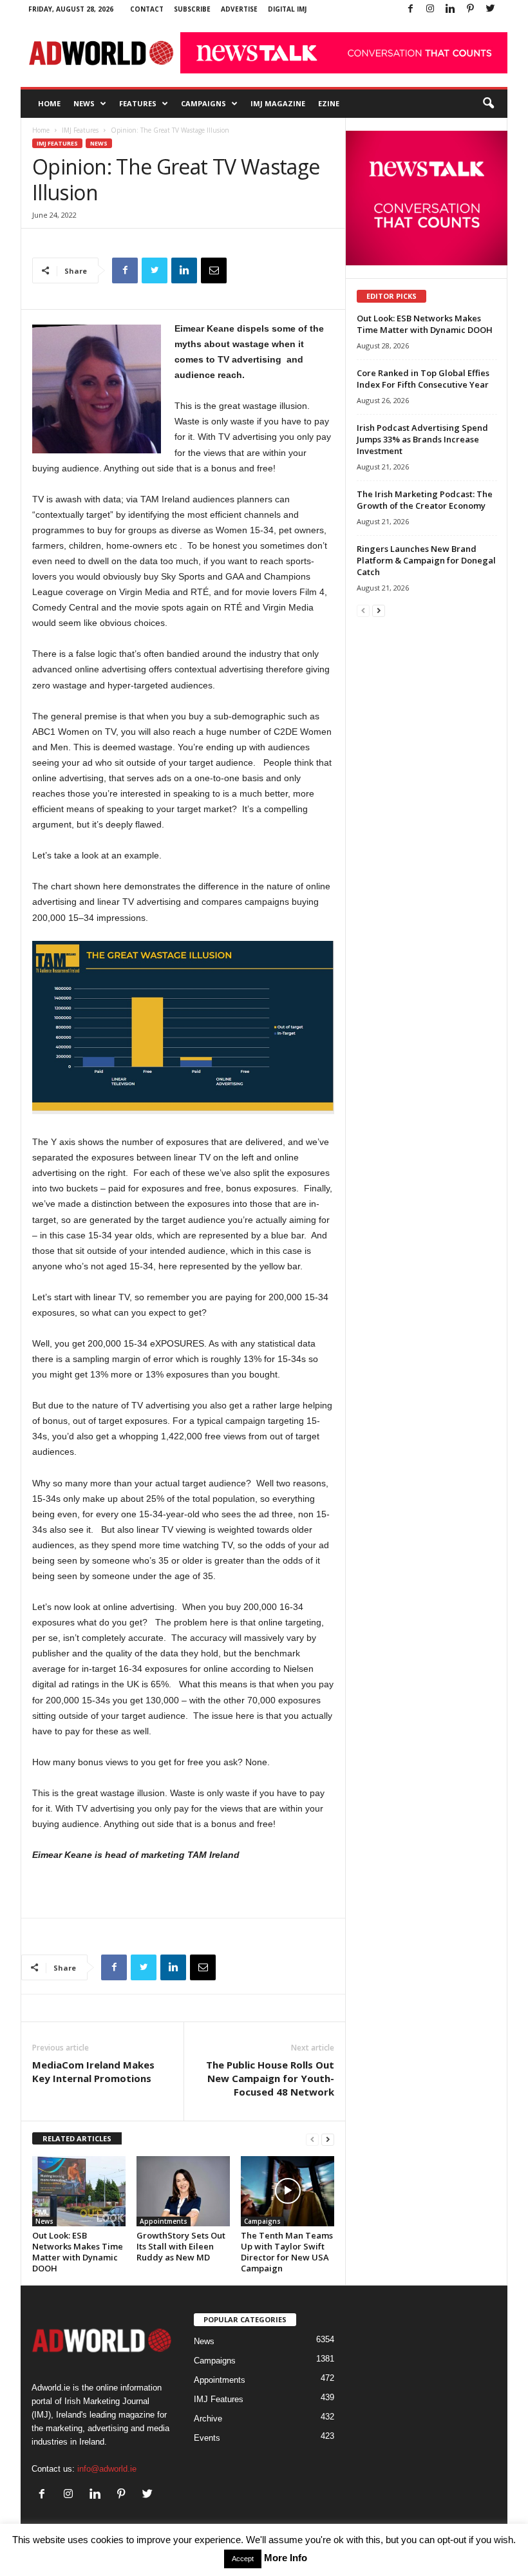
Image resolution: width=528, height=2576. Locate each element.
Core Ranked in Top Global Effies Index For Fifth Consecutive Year (423, 379)
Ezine (329, 103)
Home (49, 103)
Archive (208, 2419)
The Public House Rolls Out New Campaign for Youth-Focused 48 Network (270, 2078)
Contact (147, 9)
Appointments (164, 2221)
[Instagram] (430, 9)
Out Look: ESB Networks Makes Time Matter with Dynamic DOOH (78, 2252)
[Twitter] (490, 9)
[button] (488, 104)
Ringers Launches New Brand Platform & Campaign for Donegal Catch (426, 560)
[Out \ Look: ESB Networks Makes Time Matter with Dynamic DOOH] (79, 2191)
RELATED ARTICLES (77, 2138)
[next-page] (328, 2139)
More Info (286, 2558)
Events (207, 2438)
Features (138, 103)
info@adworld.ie (107, 2469)
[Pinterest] (470, 9)
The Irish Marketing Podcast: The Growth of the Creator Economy (425, 500)
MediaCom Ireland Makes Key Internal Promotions (93, 2071)
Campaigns (203, 103)
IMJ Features (80, 130)
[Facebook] (410, 9)
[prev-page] (312, 2139)
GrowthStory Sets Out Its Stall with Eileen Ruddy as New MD (181, 2246)
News (84, 103)
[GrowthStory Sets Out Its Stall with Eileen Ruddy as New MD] (183, 2191)
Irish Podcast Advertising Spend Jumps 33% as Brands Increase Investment (422, 439)
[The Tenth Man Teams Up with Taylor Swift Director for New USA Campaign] (288, 2191)
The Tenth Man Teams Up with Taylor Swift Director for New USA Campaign (287, 2252)
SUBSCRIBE (192, 9)
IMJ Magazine (278, 103)
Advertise (239, 9)
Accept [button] (243, 2559)
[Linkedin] (450, 9)
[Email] (214, 270)
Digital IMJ (287, 9)
